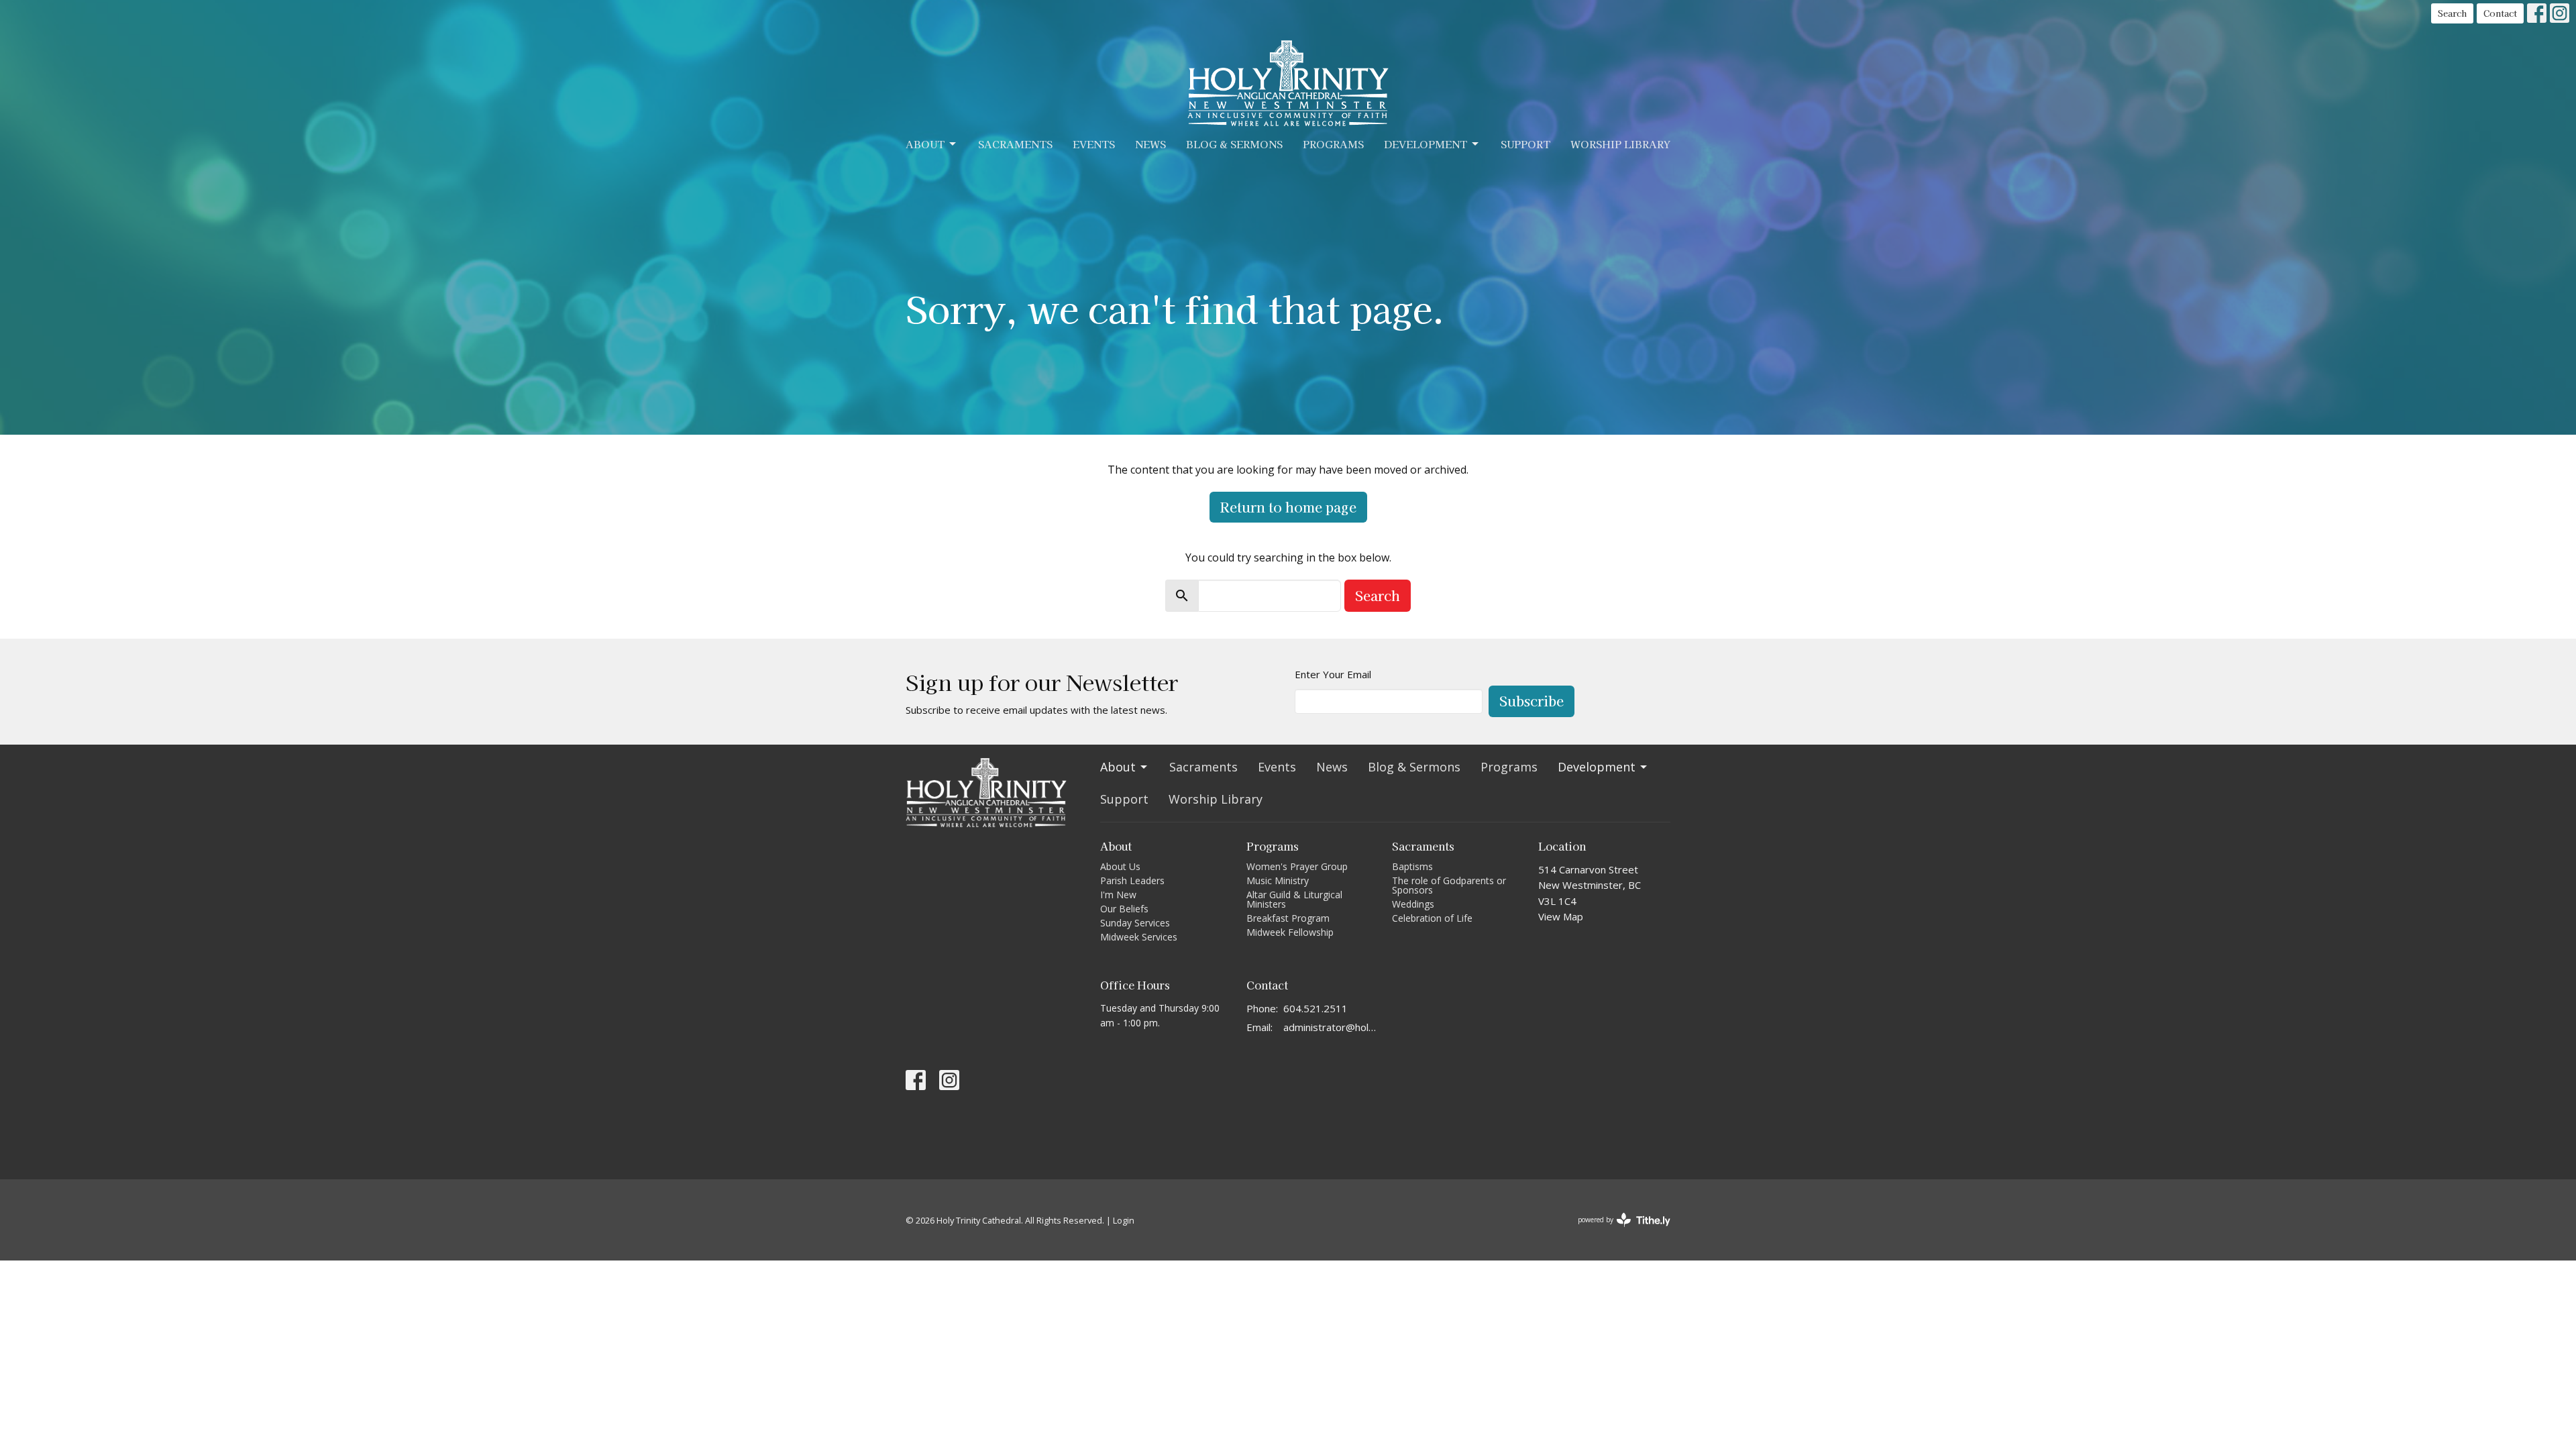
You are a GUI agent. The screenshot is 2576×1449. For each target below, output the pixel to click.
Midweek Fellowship (1290, 932)
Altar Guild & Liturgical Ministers (1294, 899)
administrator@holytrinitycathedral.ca (1331, 1027)
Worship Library (1620, 144)
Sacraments (1015, 144)
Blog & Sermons (1234, 144)
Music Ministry (1278, 880)
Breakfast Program (1288, 918)
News (1150, 144)
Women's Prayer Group (1297, 866)
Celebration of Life (1432, 918)
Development (1426, 144)
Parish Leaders (1132, 880)
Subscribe (1532, 701)
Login (1124, 1220)
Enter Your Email (1333, 674)
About (925, 144)
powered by (1619, 1231)
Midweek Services (1139, 937)
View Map (1561, 916)
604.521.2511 (1316, 1008)
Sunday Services (1135, 923)
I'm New (1118, 895)
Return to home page (1288, 507)
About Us (1120, 866)
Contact (2500, 13)
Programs (1333, 144)
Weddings (1413, 904)
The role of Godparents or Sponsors (1449, 885)
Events (1094, 144)
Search (2452, 13)
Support (1525, 144)
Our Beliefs (1124, 909)
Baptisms (1412, 866)
